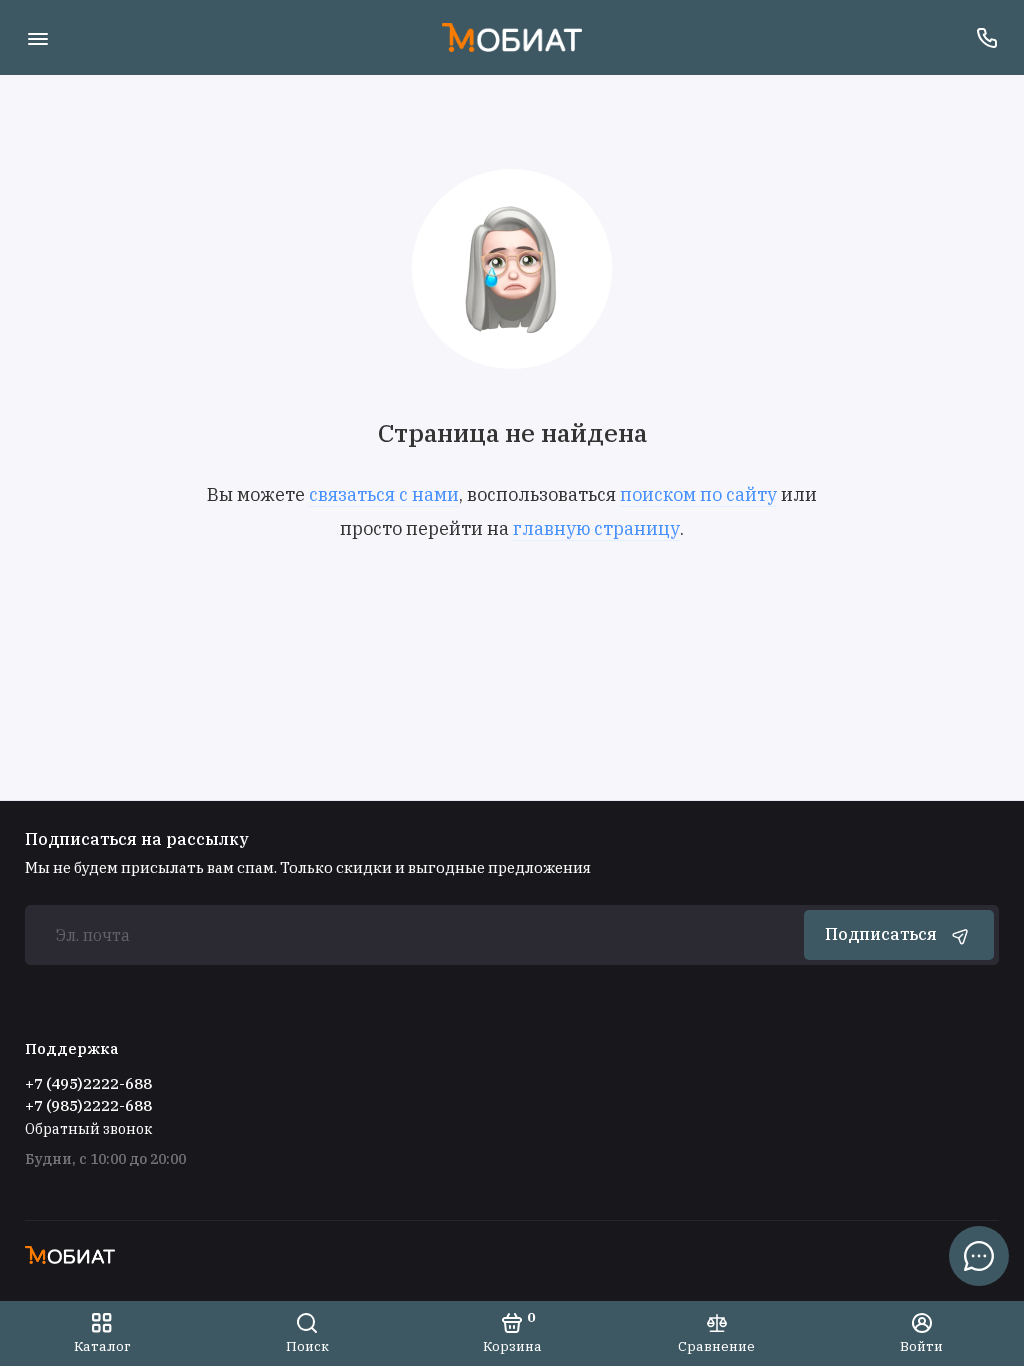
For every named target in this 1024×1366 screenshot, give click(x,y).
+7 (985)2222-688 (88, 1105)
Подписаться (881, 934)
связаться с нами (384, 494)
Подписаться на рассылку (137, 839)
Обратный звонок (88, 1129)
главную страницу (596, 528)
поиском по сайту (698, 494)
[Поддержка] (986, 37)
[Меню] (37, 37)
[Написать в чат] (979, 1256)
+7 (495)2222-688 (88, 1083)
